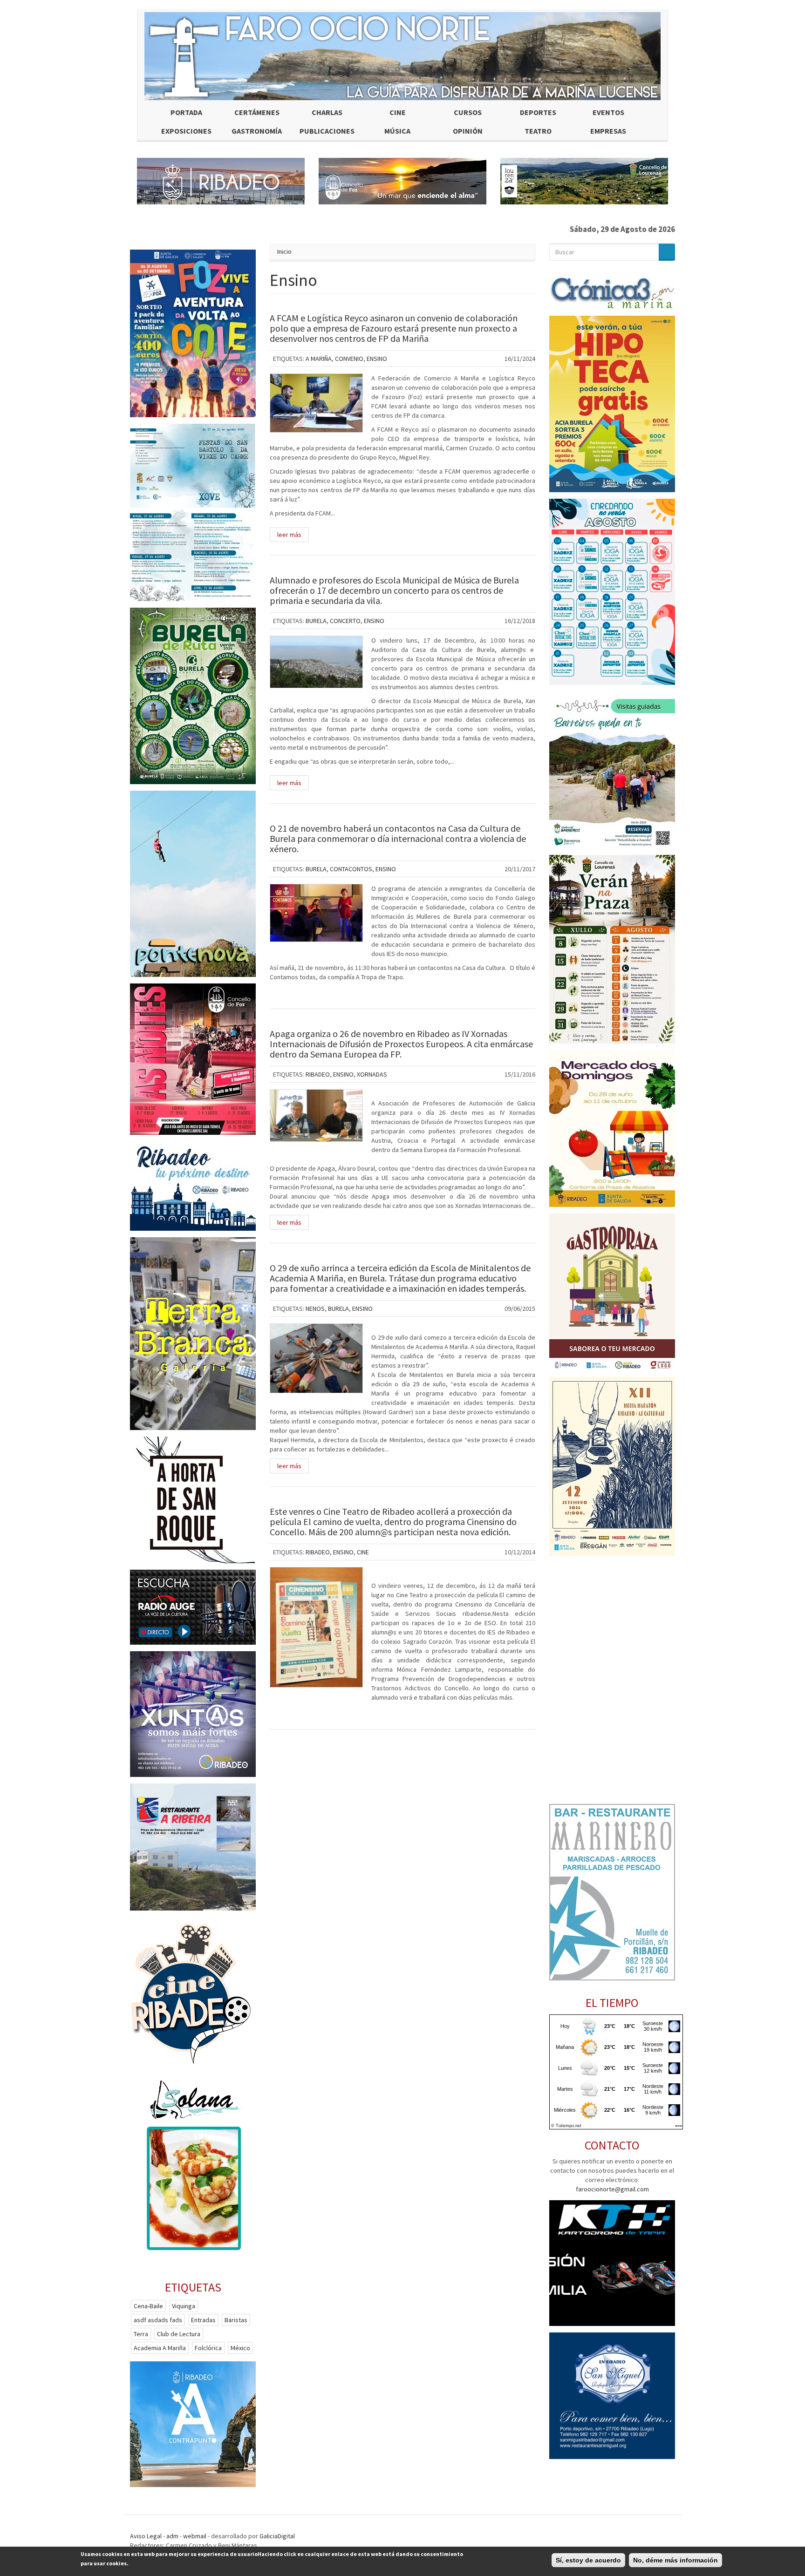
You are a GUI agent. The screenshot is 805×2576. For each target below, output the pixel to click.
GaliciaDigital (277, 2536)
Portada (186, 112)
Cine (398, 112)
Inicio (284, 251)
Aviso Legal (146, 2536)
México (240, 2348)
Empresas (608, 131)
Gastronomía (257, 131)
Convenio (349, 359)
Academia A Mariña (160, 2348)
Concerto (345, 621)
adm (172, 2536)
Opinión (468, 131)
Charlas (327, 112)
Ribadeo (318, 1074)
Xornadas (372, 1074)
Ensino (377, 359)
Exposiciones (186, 131)
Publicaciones (327, 131)
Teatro (538, 131)
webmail (195, 2536)
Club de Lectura (179, 2334)
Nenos (315, 1308)
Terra (141, 2334)
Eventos (608, 112)
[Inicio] (402, 56)
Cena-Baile (148, 2306)
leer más (289, 535)
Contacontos (351, 869)
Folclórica (208, 2348)
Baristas (236, 2320)
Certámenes (257, 112)
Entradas (203, 2320)
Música (397, 131)
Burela (316, 621)
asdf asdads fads (158, 2320)
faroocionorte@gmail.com (612, 2189)
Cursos (468, 112)
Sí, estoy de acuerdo (588, 2560)
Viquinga (184, 2306)
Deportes (538, 112)
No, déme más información (675, 2560)
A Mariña (319, 359)
